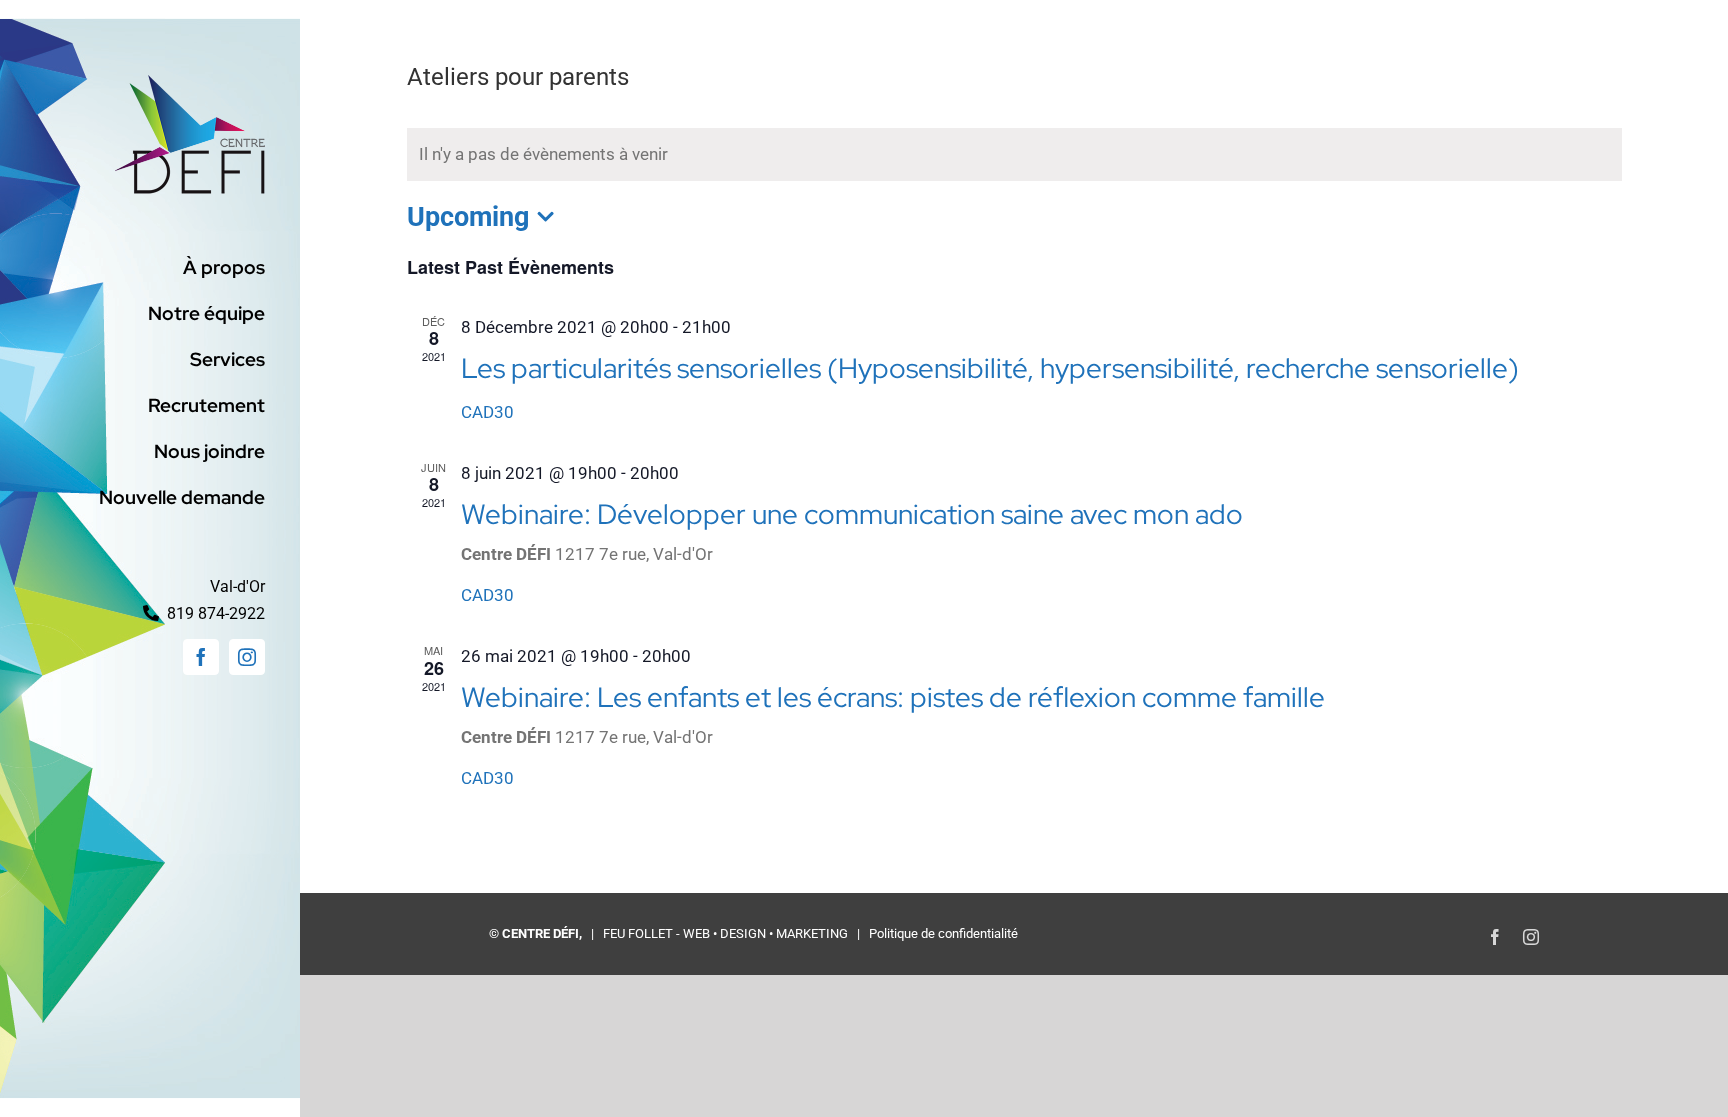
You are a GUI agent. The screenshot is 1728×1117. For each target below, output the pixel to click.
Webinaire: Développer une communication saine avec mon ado (852, 514)
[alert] (1014, 154)
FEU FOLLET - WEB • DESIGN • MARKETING (725, 933)
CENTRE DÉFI (540, 933)
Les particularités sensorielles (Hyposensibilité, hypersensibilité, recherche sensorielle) (990, 368)
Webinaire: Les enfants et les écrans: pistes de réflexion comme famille (893, 697)
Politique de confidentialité (943, 933)
